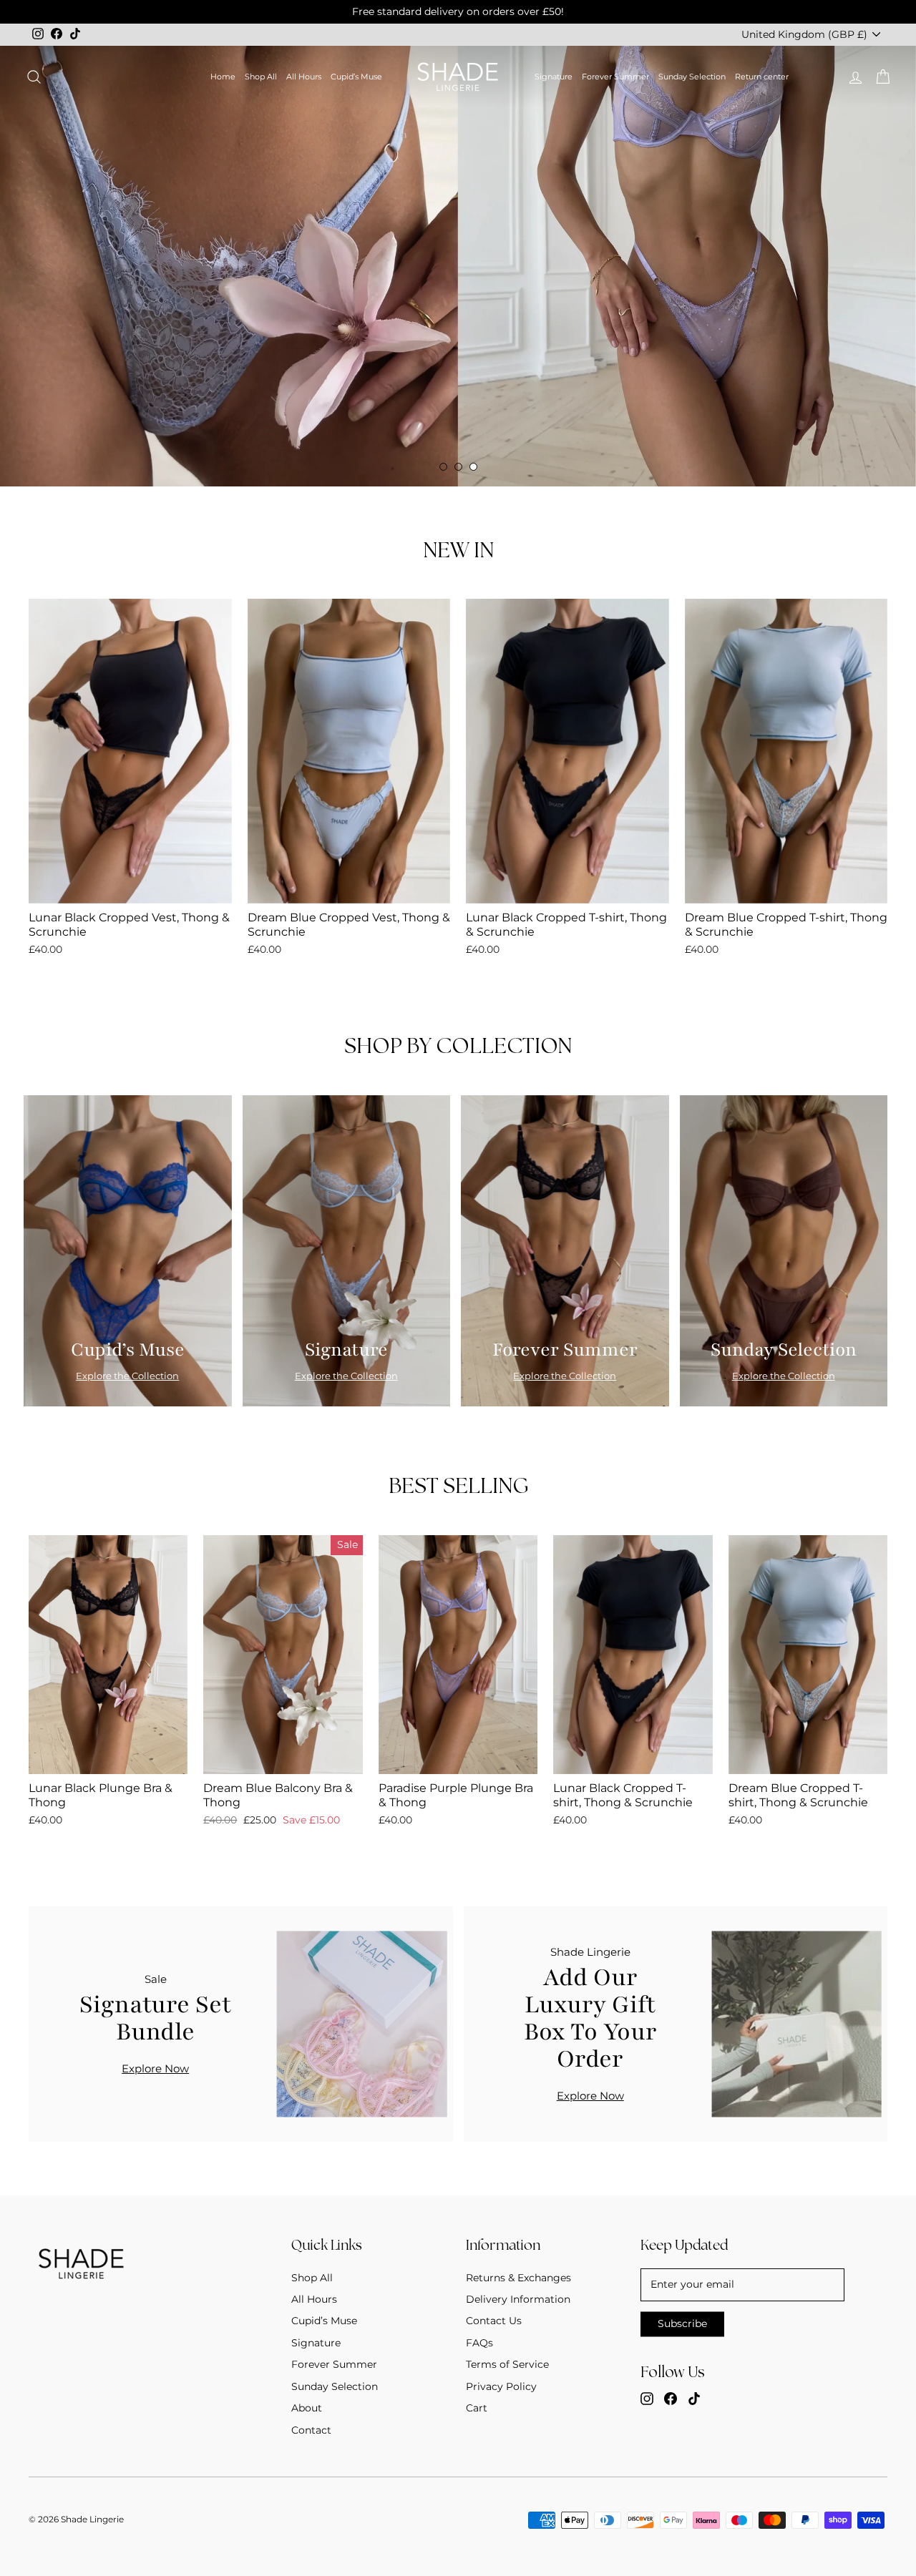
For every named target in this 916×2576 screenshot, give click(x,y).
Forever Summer (615, 77)
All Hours (304, 77)
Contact (311, 2430)
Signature (554, 77)
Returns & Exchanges (518, 2278)
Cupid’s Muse (356, 77)
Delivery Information (518, 2299)
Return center (762, 77)
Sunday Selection (692, 77)
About (307, 2408)
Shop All (261, 77)
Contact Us (494, 2321)
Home (223, 77)
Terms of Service (507, 2364)
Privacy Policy (501, 2386)
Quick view (130, 887)
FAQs (479, 2343)
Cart (477, 2408)
